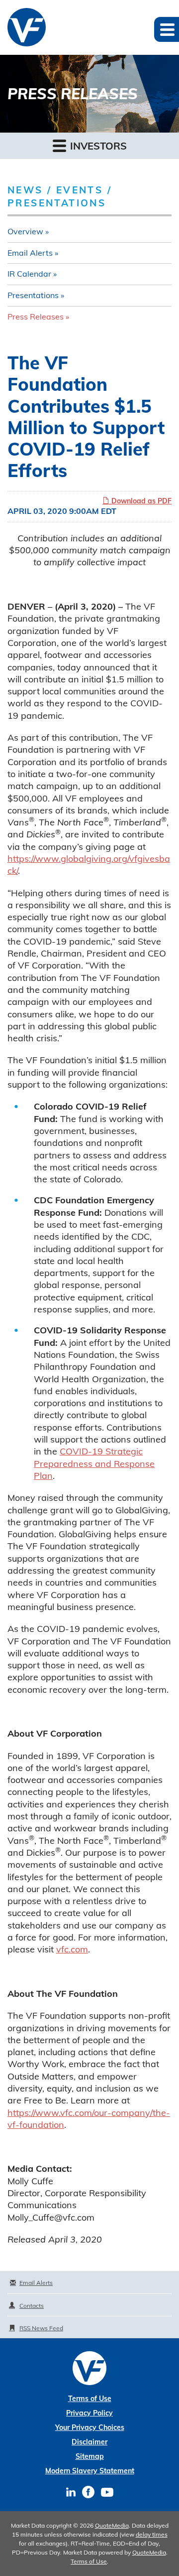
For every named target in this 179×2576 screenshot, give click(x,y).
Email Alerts (30, 253)
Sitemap (90, 2456)
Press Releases (36, 317)
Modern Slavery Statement (90, 2471)
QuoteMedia (112, 2525)
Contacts (32, 2306)
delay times (152, 2534)
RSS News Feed (41, 2328)
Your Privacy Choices (90, 2427)
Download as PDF (140, 501)
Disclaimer (89, 2442)
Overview (25, 231)
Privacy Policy (89, 2413)
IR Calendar (29, 274)
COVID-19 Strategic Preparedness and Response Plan (94, 1463)
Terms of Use (90, 2399)
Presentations (33, 295)
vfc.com (72, 1949)
